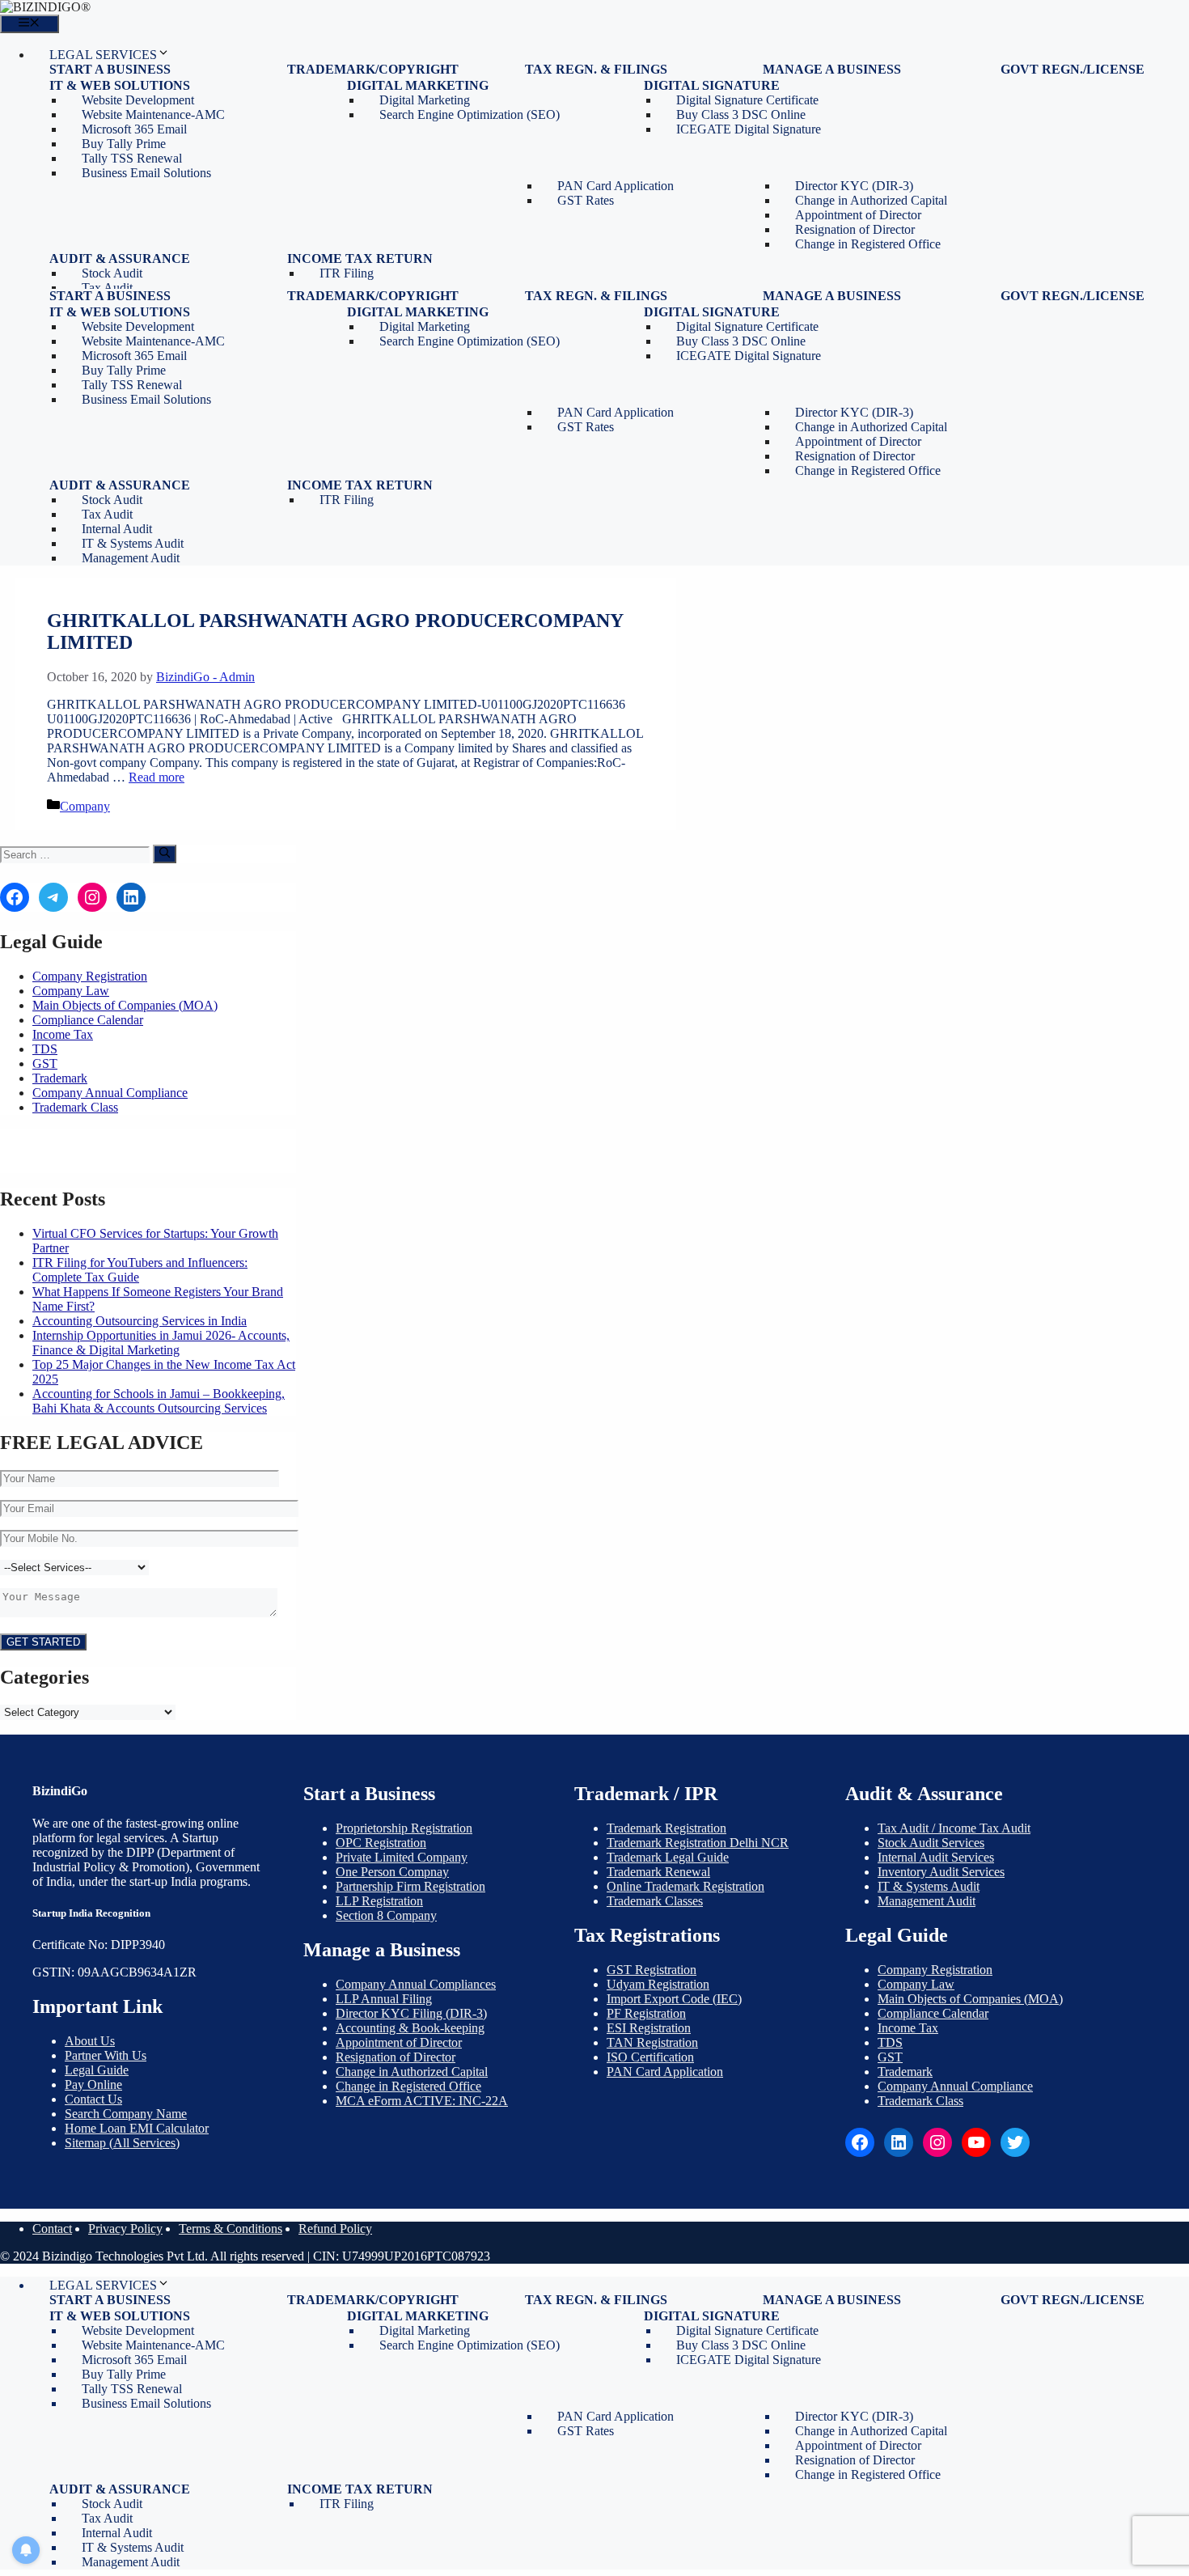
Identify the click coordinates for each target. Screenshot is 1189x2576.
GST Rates (586, 200)
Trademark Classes (655, 1901)
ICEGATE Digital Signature (749, 129)
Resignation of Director (396, 2057)
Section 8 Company (386, 1915)
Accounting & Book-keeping (410, 2028)
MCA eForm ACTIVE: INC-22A (422, 2101)
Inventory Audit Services (941, 1872)
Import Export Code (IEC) (674, 1999)
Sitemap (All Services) (122, 2143)
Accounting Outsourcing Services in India (140, 1321)
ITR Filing (347, 273)
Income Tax (63, 1034)
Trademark (60, 1078)
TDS (45, 1049)
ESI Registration (649, 2028)
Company (85, 806)
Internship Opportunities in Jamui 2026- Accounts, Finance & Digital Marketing (161, 1343)
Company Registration (90, 976)
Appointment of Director (399, 2042)
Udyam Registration (658, 1984)
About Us (90, 2041)
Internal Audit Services (936, 1857)
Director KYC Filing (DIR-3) (411, 2013)
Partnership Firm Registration (410, 1886)
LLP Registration (379, 1901)
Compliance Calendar (88, 1020)
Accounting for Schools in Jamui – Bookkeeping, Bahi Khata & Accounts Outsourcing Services (159, 1401)
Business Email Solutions (146, 173)
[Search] (165, 854)
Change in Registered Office (868, 244)
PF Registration (646, 2013)
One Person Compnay (392, 1872)
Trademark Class (75, 1107)
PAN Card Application (665, 2072)
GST (45, 1063)
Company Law (71, 991)
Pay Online (93, 2085)
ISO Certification (650, 2057)
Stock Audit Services (931, 1843)
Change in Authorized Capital (412, 2072)
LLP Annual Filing (384, 1999)
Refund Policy (335, 2229)
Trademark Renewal (658, 1872)
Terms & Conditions (231, 2229)
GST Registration (652, 1970)
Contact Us (93, 2099)
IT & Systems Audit (929, 1886)
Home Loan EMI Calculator (137, 2128)
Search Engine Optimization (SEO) (470, 114)
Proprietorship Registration (404, 1828)
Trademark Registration (666, 1828)
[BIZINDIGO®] (45, 7)
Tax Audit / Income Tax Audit (954, 1828)
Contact (52, 2229)
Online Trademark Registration (685, 1886)
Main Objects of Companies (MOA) (125, 1005)
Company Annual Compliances (416, 1984)
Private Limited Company (402, 1857)
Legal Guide (97, 2070)
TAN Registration (652, 2042)
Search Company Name (126, 2114)
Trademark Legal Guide (668, 1857)
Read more (157, 777)
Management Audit (131, 558)
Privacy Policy (125, 2229)
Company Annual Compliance (110, 1093)
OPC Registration (381, 1843)
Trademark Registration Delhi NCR (698, 1843)
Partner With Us (106, 2055)
